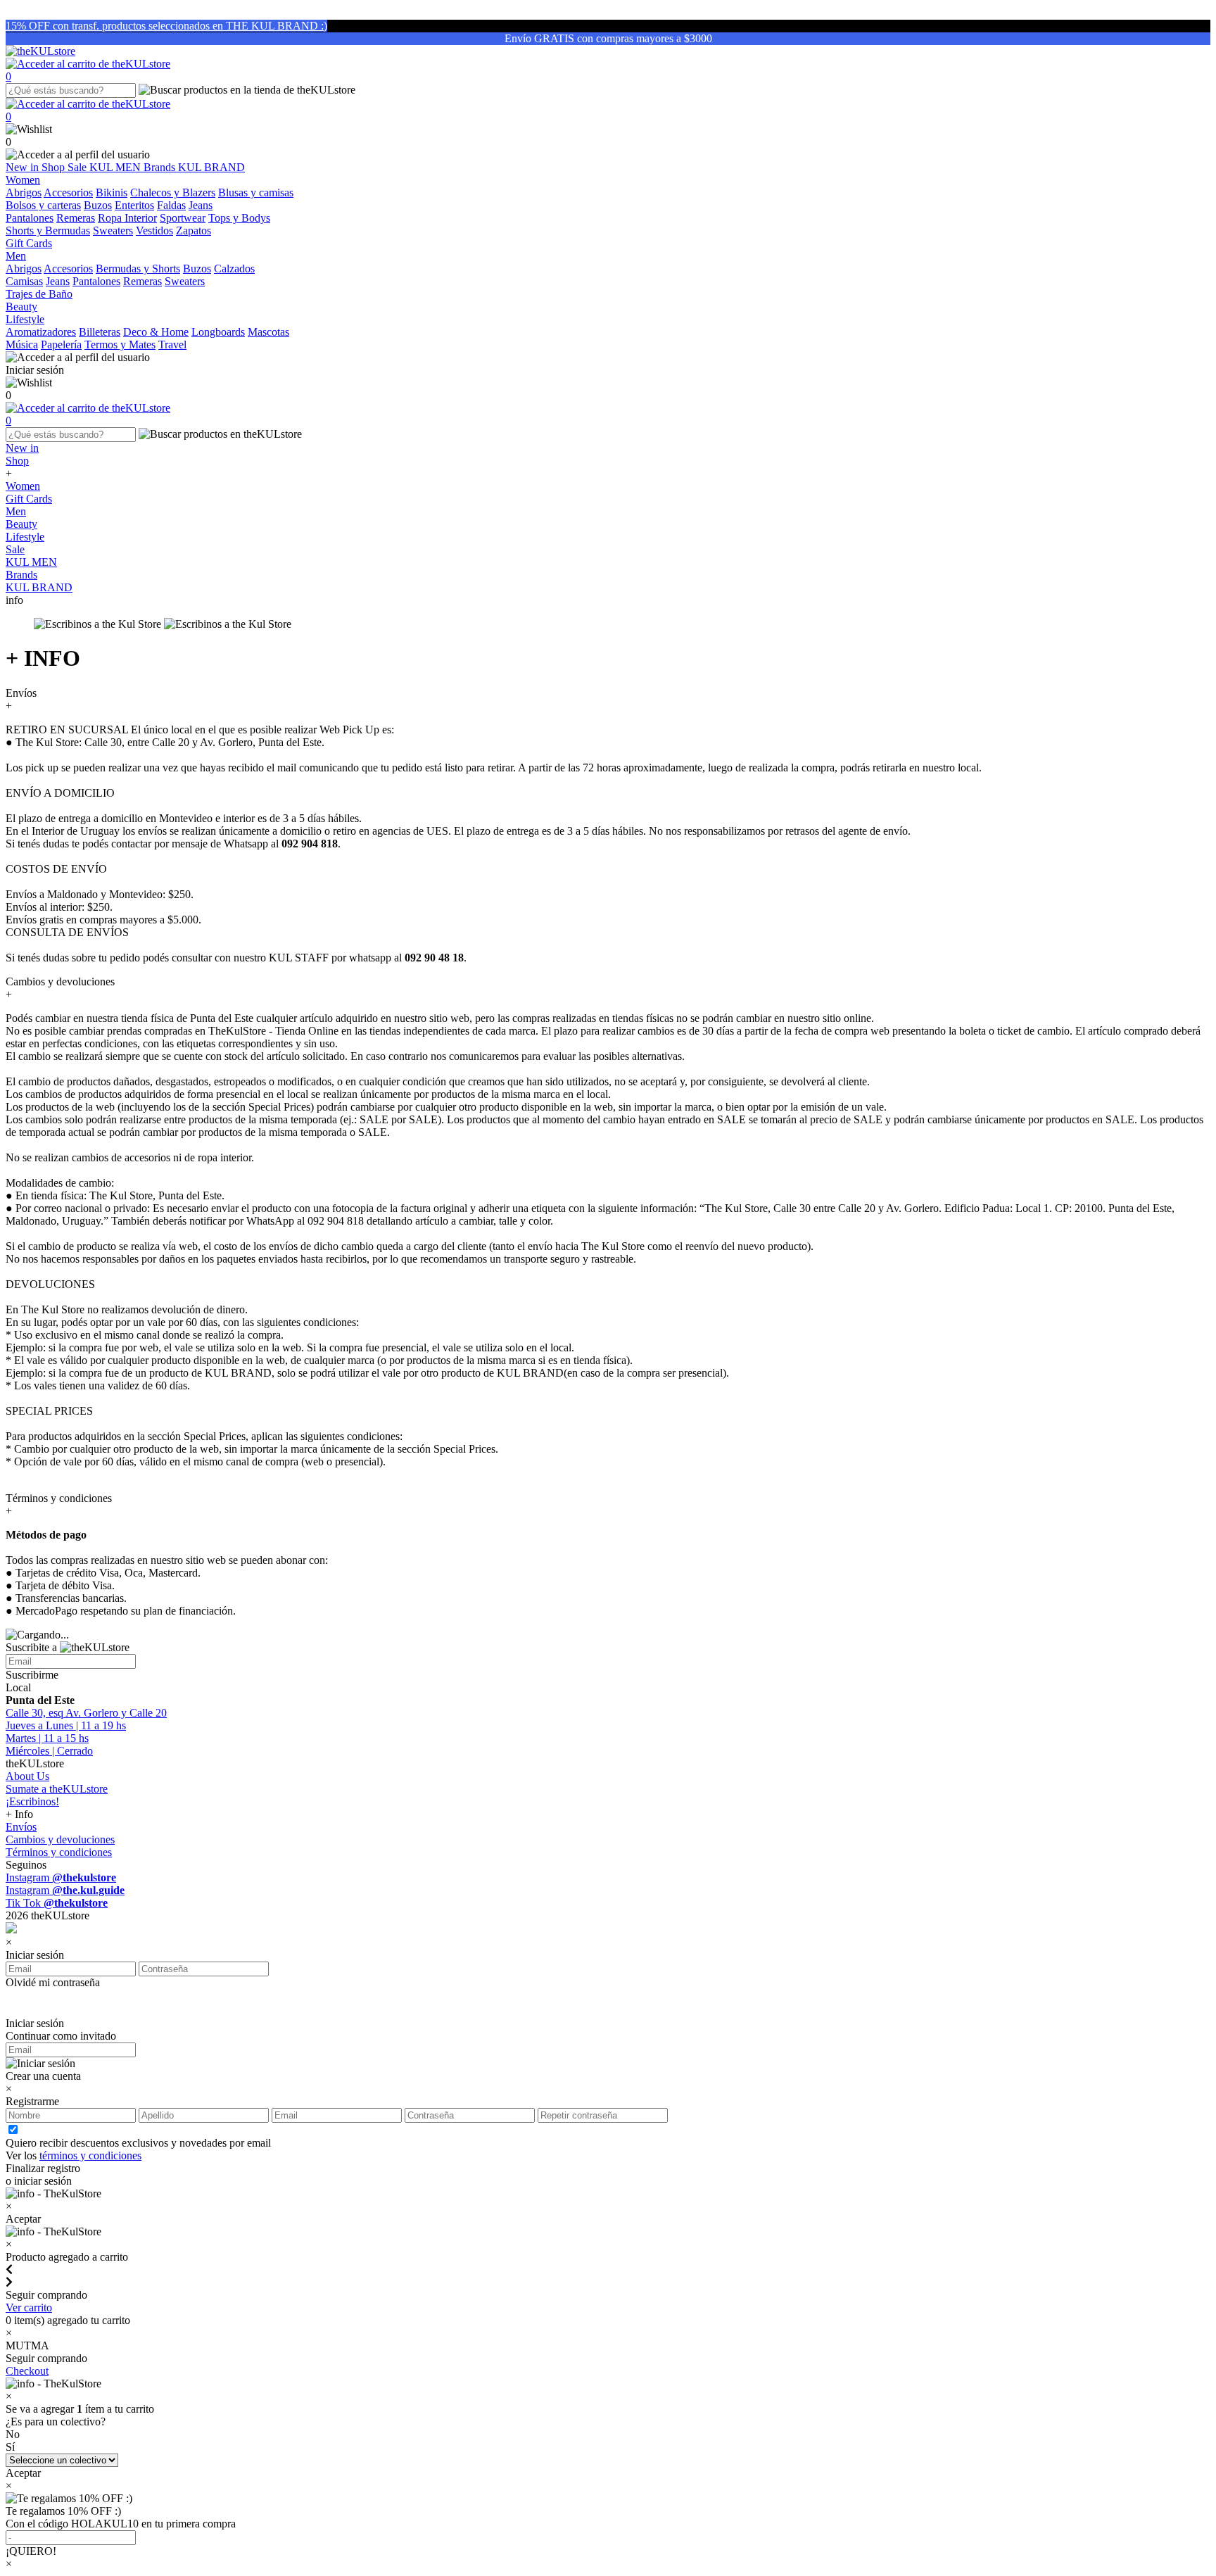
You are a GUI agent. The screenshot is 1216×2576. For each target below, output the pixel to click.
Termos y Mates (120, 345)
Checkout (27, 2371)
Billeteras (100, 332)
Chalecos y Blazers (173, 192)
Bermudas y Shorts (138, 269)
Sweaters (113, 231)
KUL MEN (116, 167)
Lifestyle (25, 537)
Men (16, 511)
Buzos (98, 205)
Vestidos (154, 231)
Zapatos (194, 231)
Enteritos (134, 205)
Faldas (171, 205)
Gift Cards (29, 499)
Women (23, 486)
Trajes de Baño (39, 294)
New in (24, 167)
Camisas (24, 281)
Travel (172, 345)
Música (22, 345)
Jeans (201, 205)
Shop (55, 167)
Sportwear (183, 218)
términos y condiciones (90, 2155)
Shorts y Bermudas (48, 231)
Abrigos (24, 192)
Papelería (61, 345)
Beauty (21, 524)
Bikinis (112, 192)
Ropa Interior (127, 218)
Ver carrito (29, 2307)
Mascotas (268, 332)
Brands (161, 167)
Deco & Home (156, 332)
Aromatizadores (41, 332)
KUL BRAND (211, 167)
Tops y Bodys (239, 218)
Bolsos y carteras (43, 205)
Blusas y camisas (256, 192)
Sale (78, 167)
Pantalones (30, 218)
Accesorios (68, 192)
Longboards (218, 332)
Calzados (234, 269)
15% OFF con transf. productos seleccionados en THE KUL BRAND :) (166, 26)
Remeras (76, 218)
